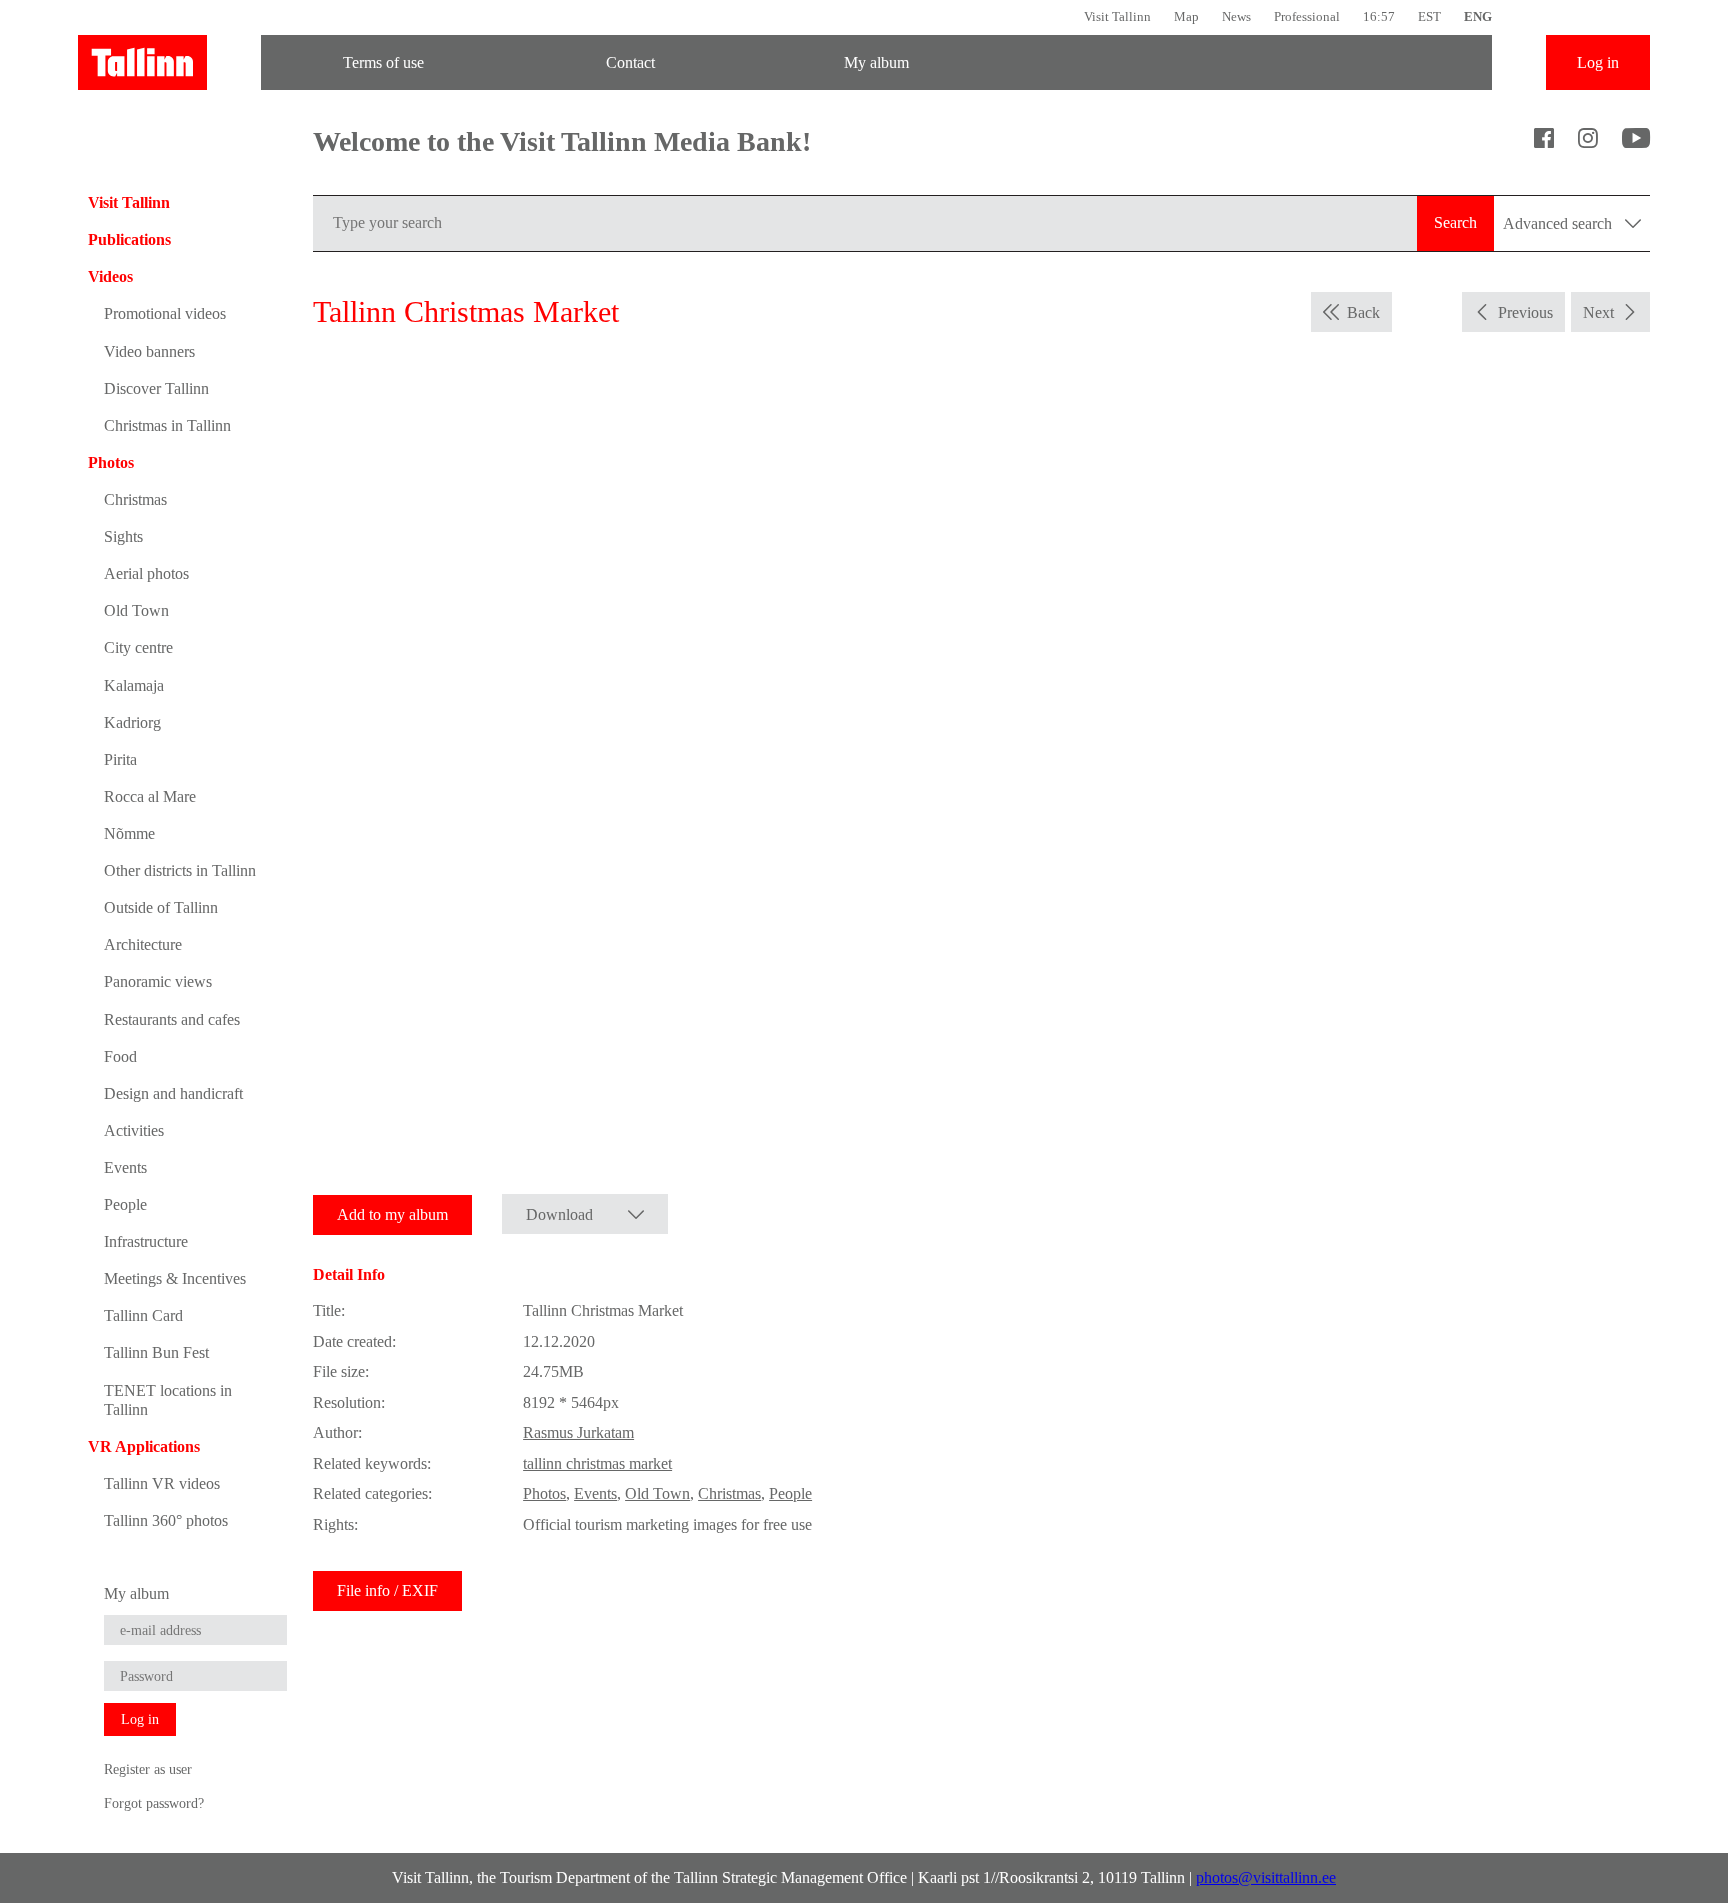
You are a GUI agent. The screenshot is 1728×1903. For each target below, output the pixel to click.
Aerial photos (146, 573)
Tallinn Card (143, 1315)
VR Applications (144, 1446)
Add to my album (392, 1214)
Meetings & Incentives (175, 1278)
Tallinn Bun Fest (156, 1352)
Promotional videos (165, 313)
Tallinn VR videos (162, 1483)
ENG (1478, 16)
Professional (1307, 16)
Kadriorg (132, 722)
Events (125, 1167)
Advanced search (1559, 223)
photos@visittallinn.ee (1266, 1877)
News (1236, 16)
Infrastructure (146, 1241)
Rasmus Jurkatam (578, 1432)
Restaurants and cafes (172, 1019)
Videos (110, 276)
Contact (630, 62)
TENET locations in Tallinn (168, 1400)
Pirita (120, 759)
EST (1429, 16)
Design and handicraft (173, 1093)
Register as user (148, 1769)
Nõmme (129, 833)
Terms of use (383, 62)
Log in (1598, 62)
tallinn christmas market (597, 1463)
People (125, 1204)
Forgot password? (154, 1803)
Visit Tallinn (1117, 16)
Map (1186, 16)
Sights (123, 536)
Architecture (143, 944)
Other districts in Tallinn (180, 870)
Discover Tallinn (156, 388)
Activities (134, 1130)
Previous (1525, 312)
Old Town (136, 610)
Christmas (135, 499)
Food (120, 1056)
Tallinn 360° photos (166, 1520)
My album (876, 62)
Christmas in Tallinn (167, 425)
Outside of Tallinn (161, 907)
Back (1363, 312)
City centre (138, 647)
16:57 (1379, 16)
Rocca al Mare (150, 796)
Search (1455, 222)
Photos (111, 462)
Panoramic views (158, 981)
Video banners (149, 351)
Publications (129, 239)
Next (1598, 312)
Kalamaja (134, 685)
